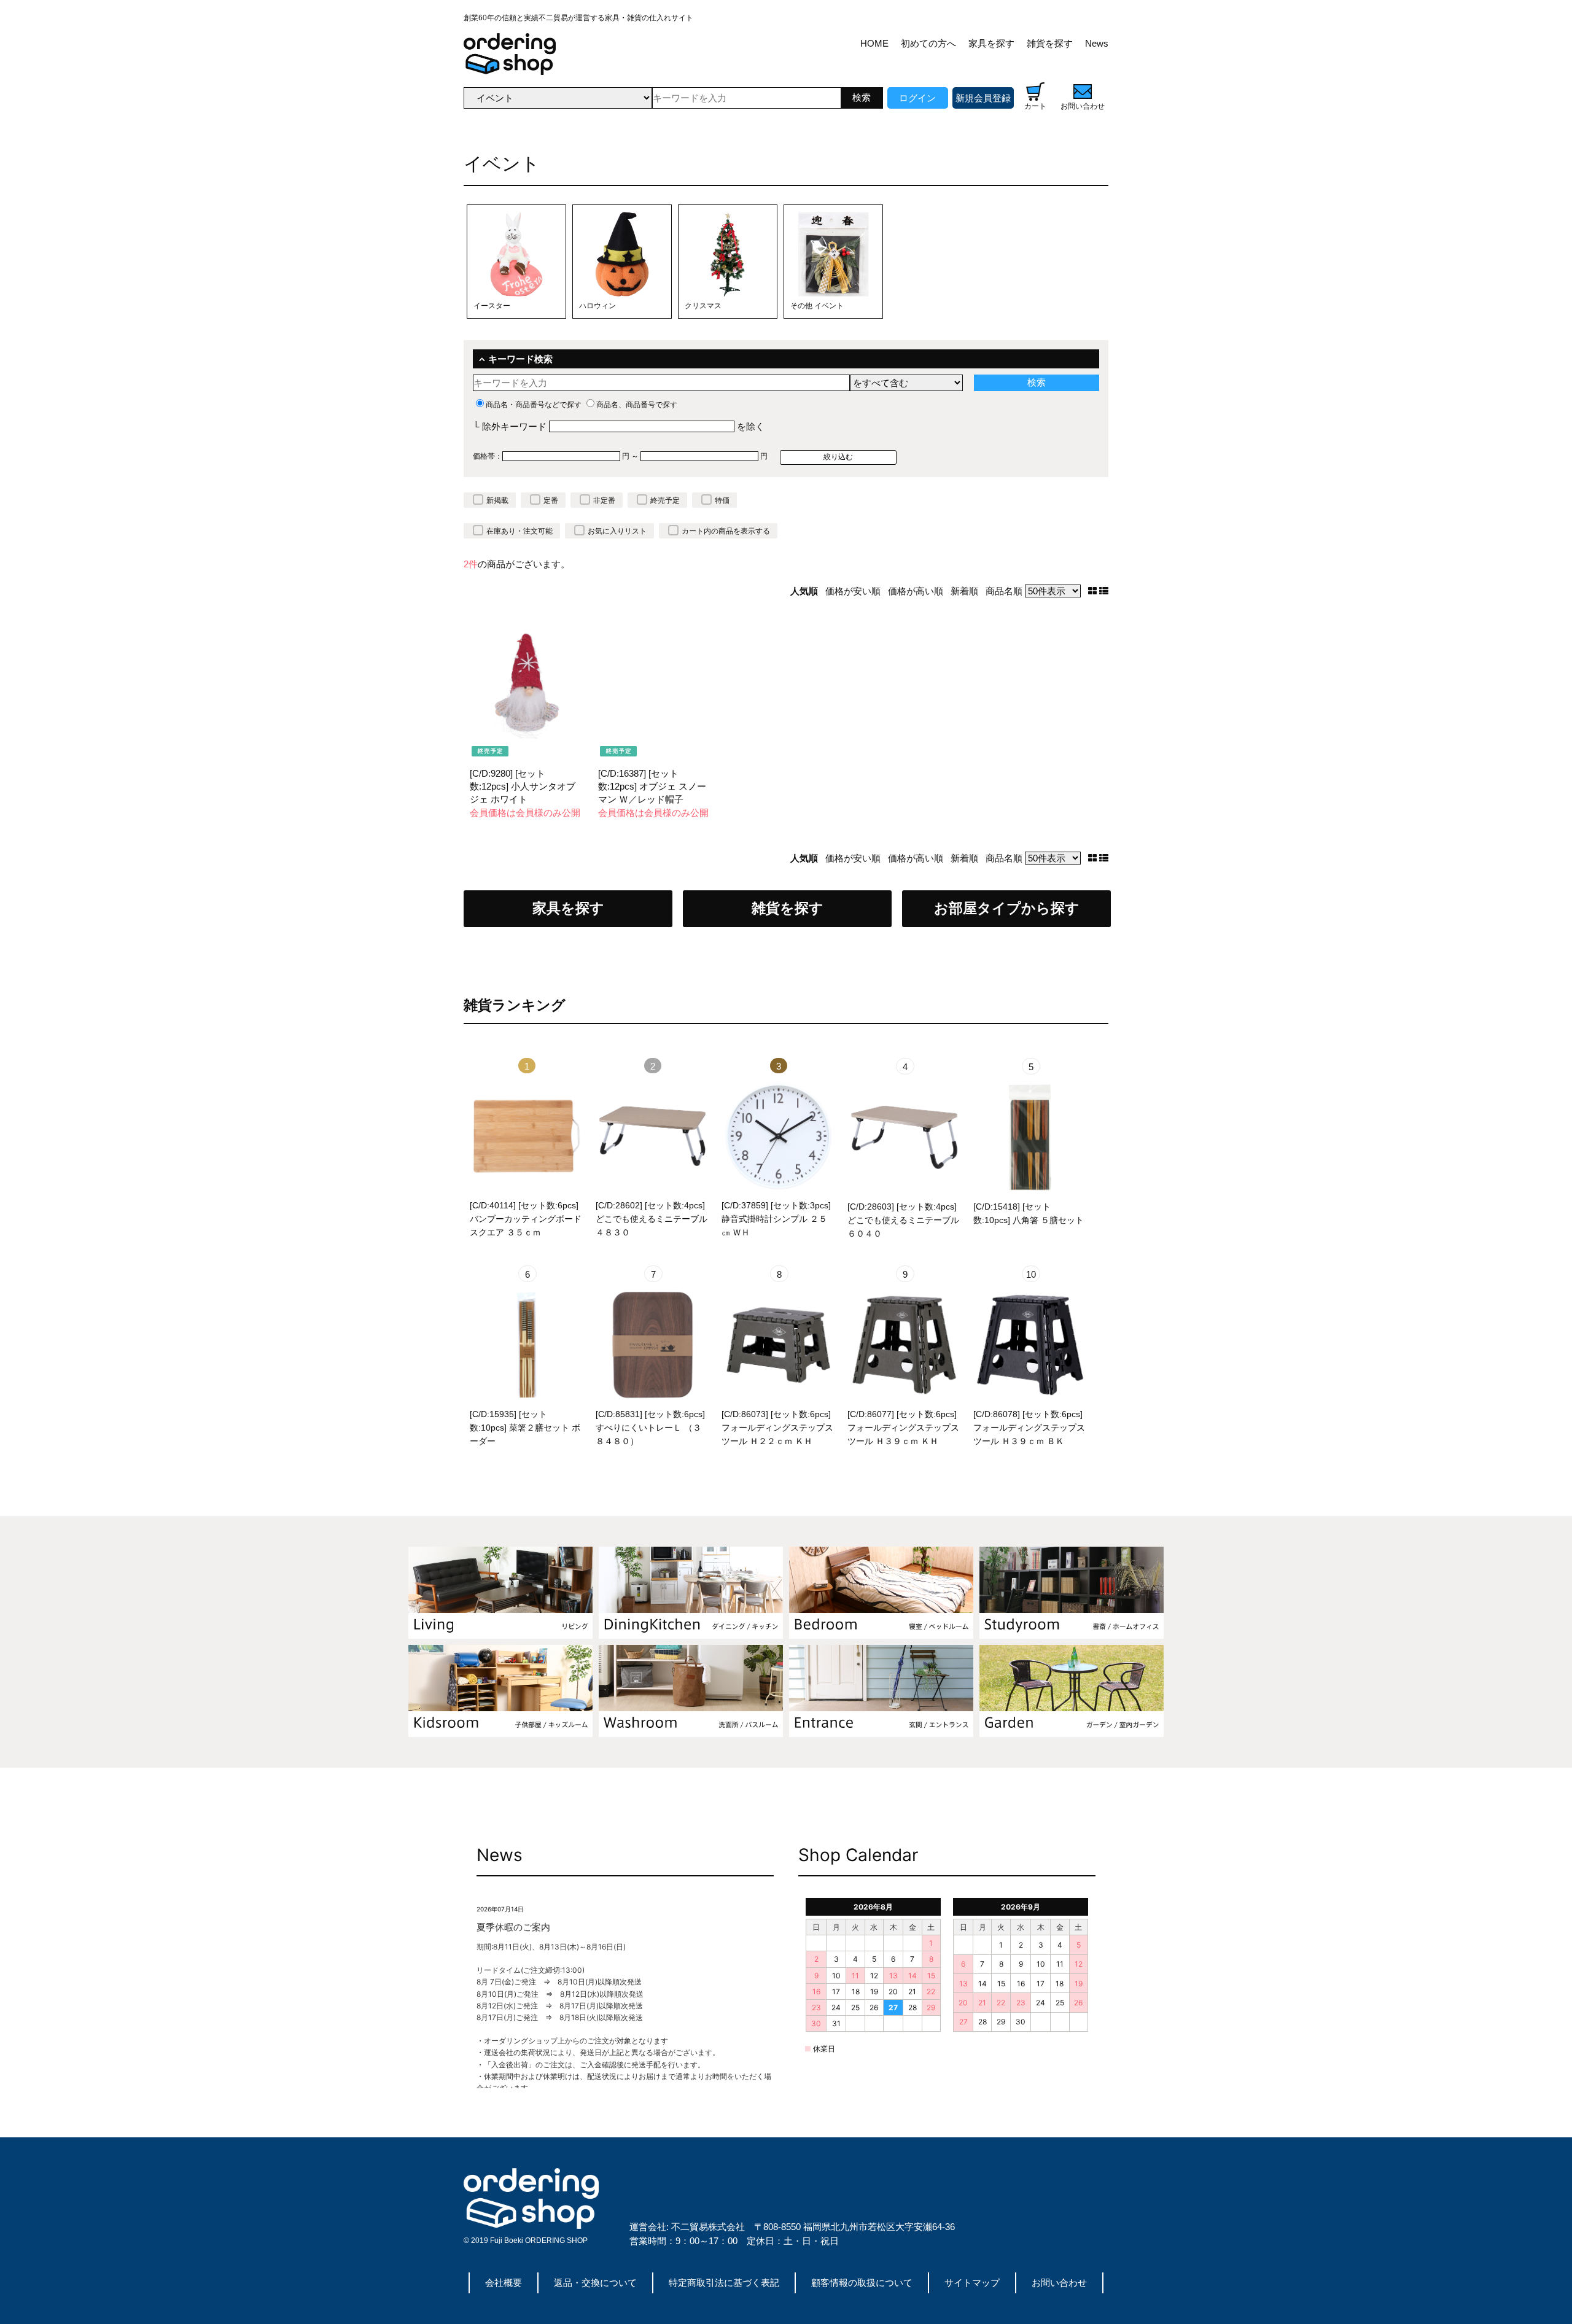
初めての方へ (928, 43)
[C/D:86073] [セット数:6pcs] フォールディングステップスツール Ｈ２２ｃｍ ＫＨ (777, 1428)
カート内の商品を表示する (726, 531)
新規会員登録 (983, 98)
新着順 (964, 591)
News (1097, 43)
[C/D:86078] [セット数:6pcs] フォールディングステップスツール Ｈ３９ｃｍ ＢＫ (1029, 1428)
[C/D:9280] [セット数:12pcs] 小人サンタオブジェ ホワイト (523, 786)
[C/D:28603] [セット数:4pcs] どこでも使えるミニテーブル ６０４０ (903, 1220)
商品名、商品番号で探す (637, 405)
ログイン (917, 98)
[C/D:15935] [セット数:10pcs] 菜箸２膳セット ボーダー (525, 1428)
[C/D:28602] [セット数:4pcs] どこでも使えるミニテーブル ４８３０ (652, 1219)
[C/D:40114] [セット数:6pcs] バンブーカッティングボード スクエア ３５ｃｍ (526, 1219)
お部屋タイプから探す (1007, 908)
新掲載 (497, 500)
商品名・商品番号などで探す (534, 405)
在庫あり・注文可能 (519, 531)
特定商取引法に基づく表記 (724, 2283)
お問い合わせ (1059, 2283)
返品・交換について (595, 2283)
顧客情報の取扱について (862, 2283)
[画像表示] (1094, 591)
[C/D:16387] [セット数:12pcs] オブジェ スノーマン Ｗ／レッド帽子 (652, 786)
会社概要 (504, 2283)
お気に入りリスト (617, 531)
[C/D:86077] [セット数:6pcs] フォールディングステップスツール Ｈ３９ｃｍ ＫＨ (903, 1428)
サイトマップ (972, 2283)
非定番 (604, 500)
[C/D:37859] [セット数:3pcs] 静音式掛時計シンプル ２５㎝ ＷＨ (776, 1219)
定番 (551, 500)
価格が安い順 (853, 591)
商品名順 (1004, 591)
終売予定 (665, 500)
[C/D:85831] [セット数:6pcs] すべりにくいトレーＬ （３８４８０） (650, 1428)
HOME (874, 43)
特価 (722, 500)
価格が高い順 (916, 591)
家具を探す (991, 43)
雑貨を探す (1050, 43)
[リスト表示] (1104, 591)
